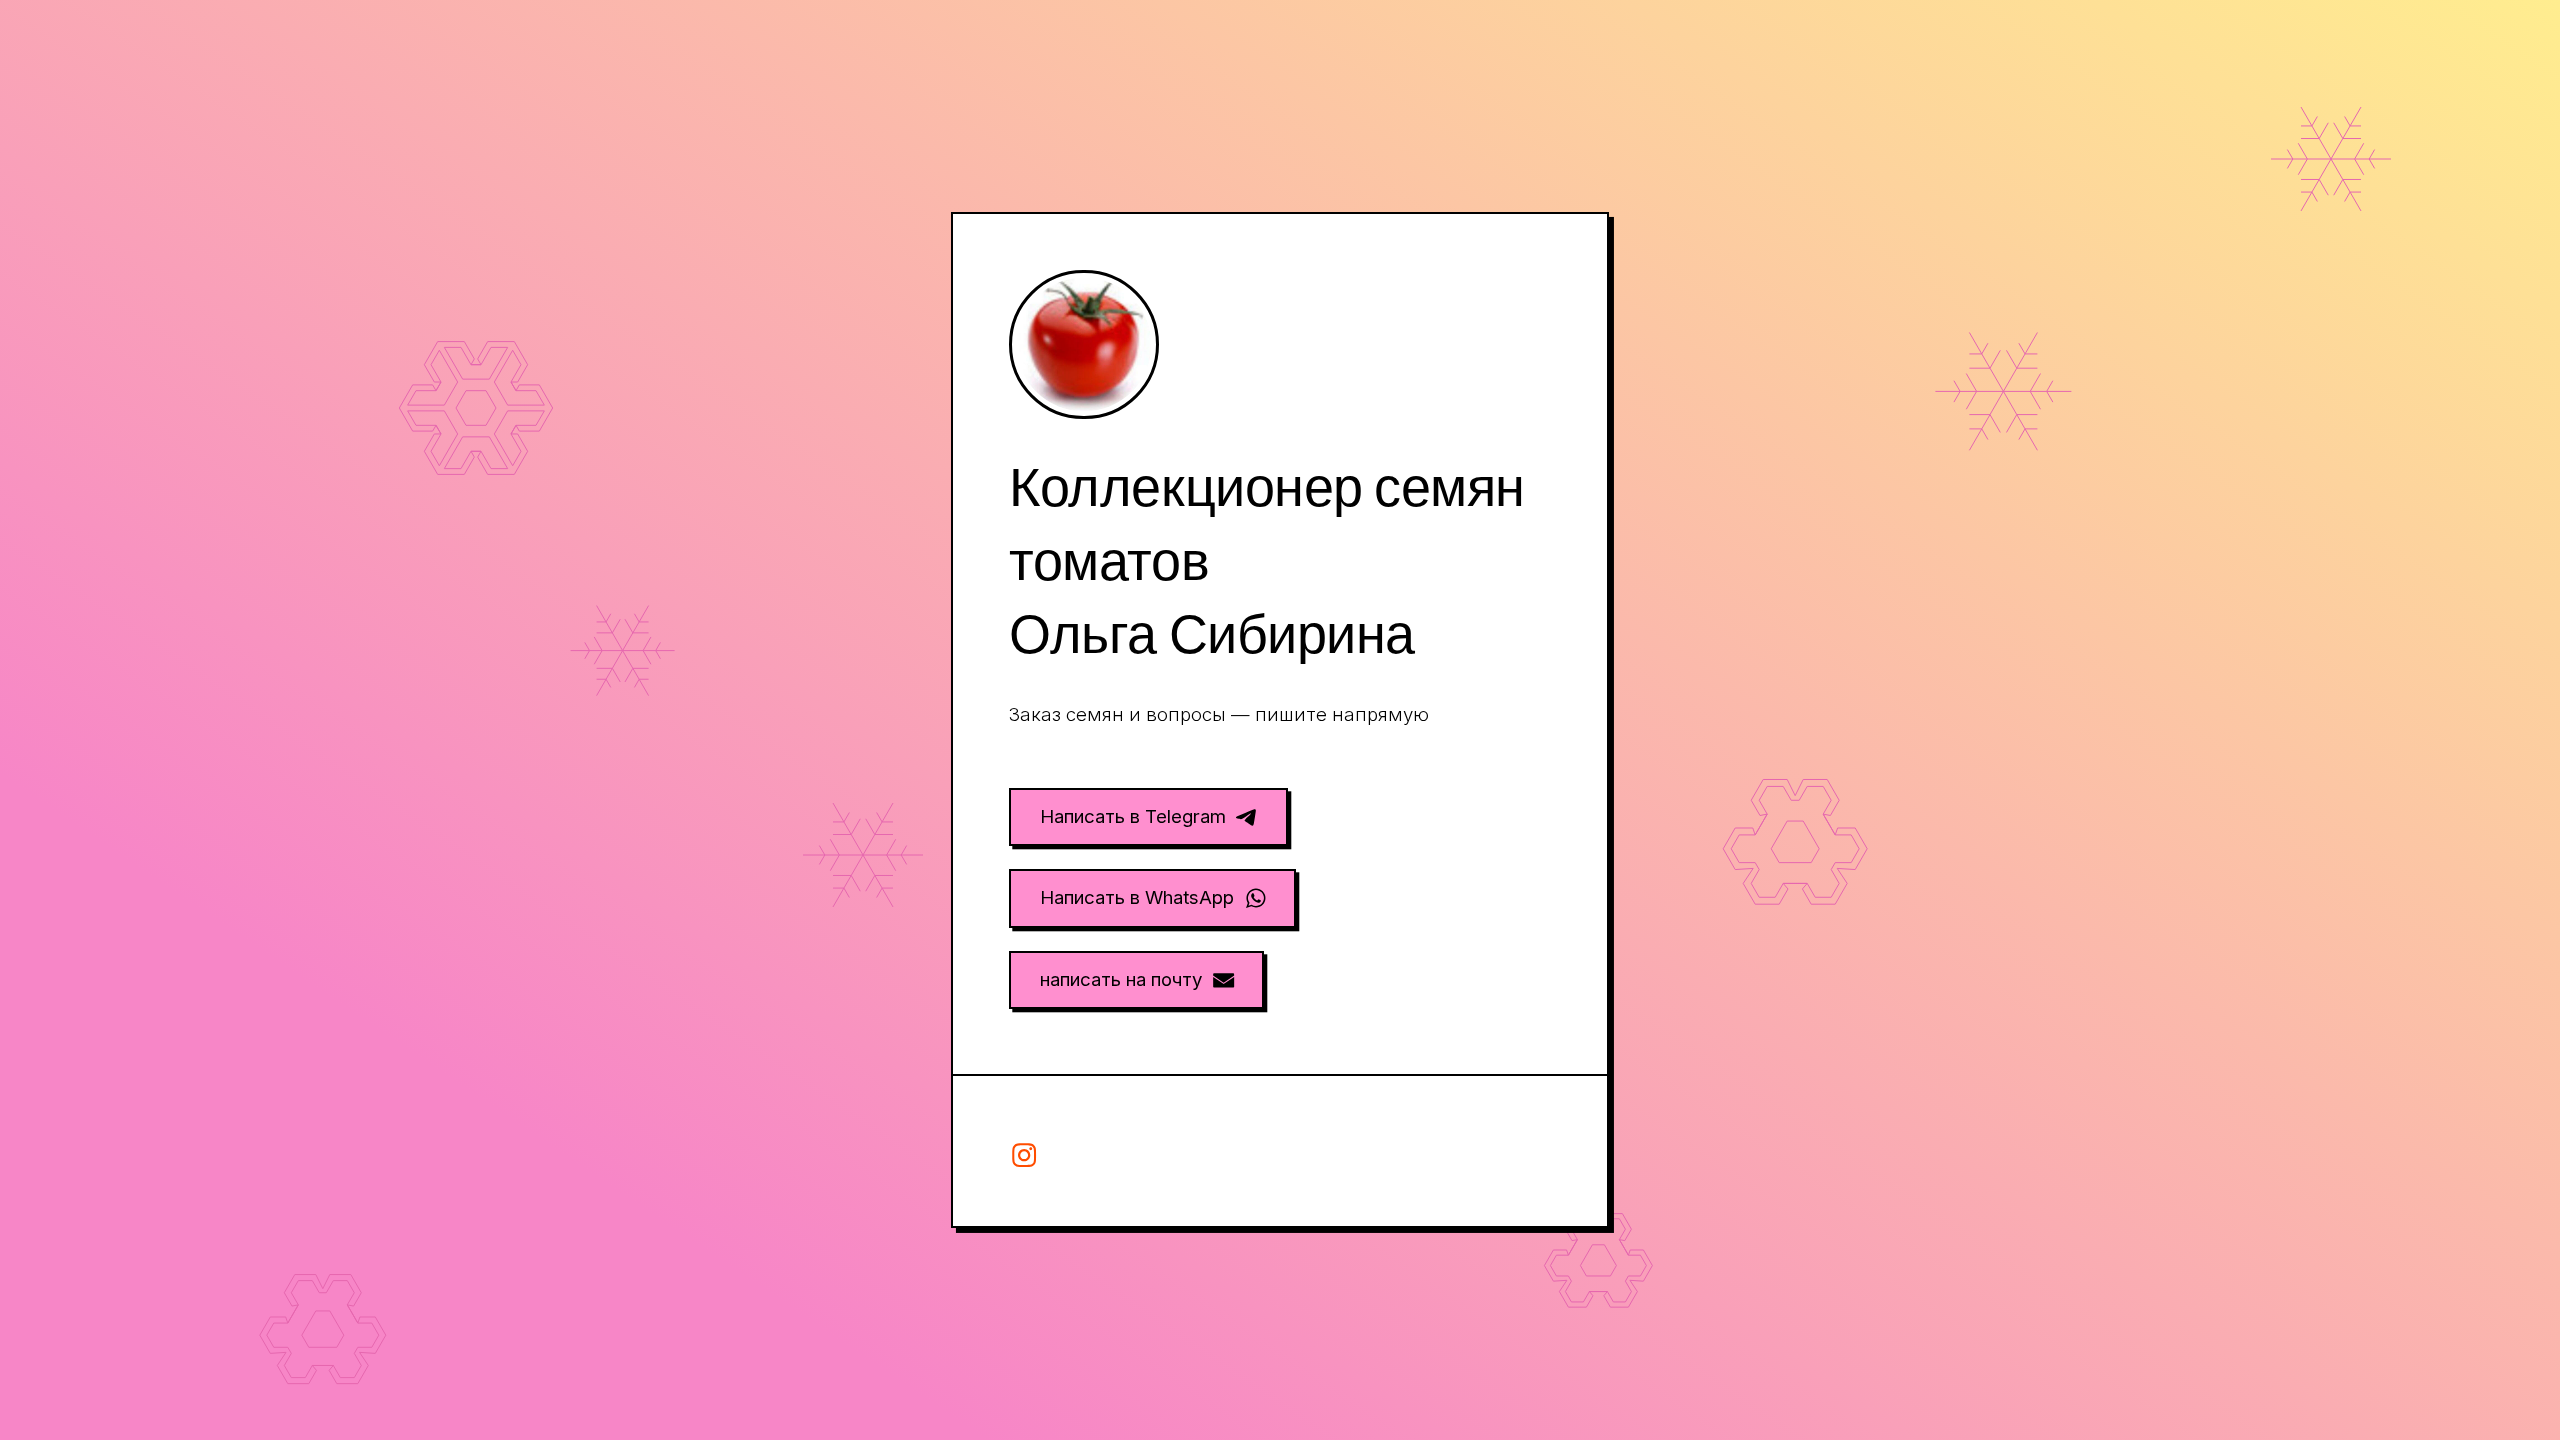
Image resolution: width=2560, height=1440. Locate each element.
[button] (1148, 817)
